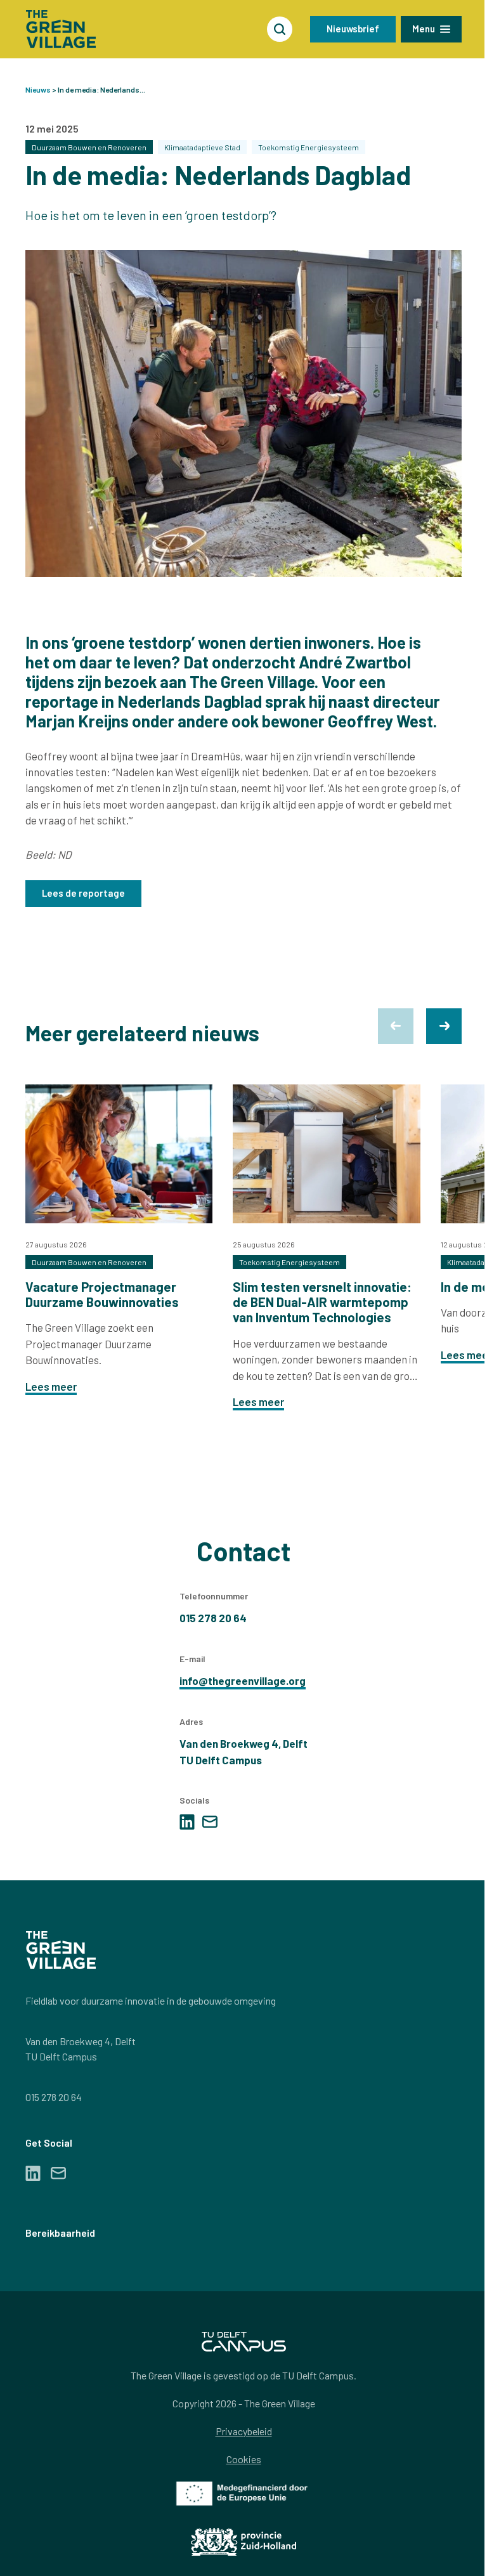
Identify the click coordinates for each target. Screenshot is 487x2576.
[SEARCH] (280, 29)
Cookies (244, 2459)
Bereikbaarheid (60, 2233)
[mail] (210, 1822)
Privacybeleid (244, 2431)
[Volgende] (444, 1026)
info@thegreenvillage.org (243, 1681)
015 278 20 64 (54, 2097)
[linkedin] (187, 1822)
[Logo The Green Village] (61, 29)
